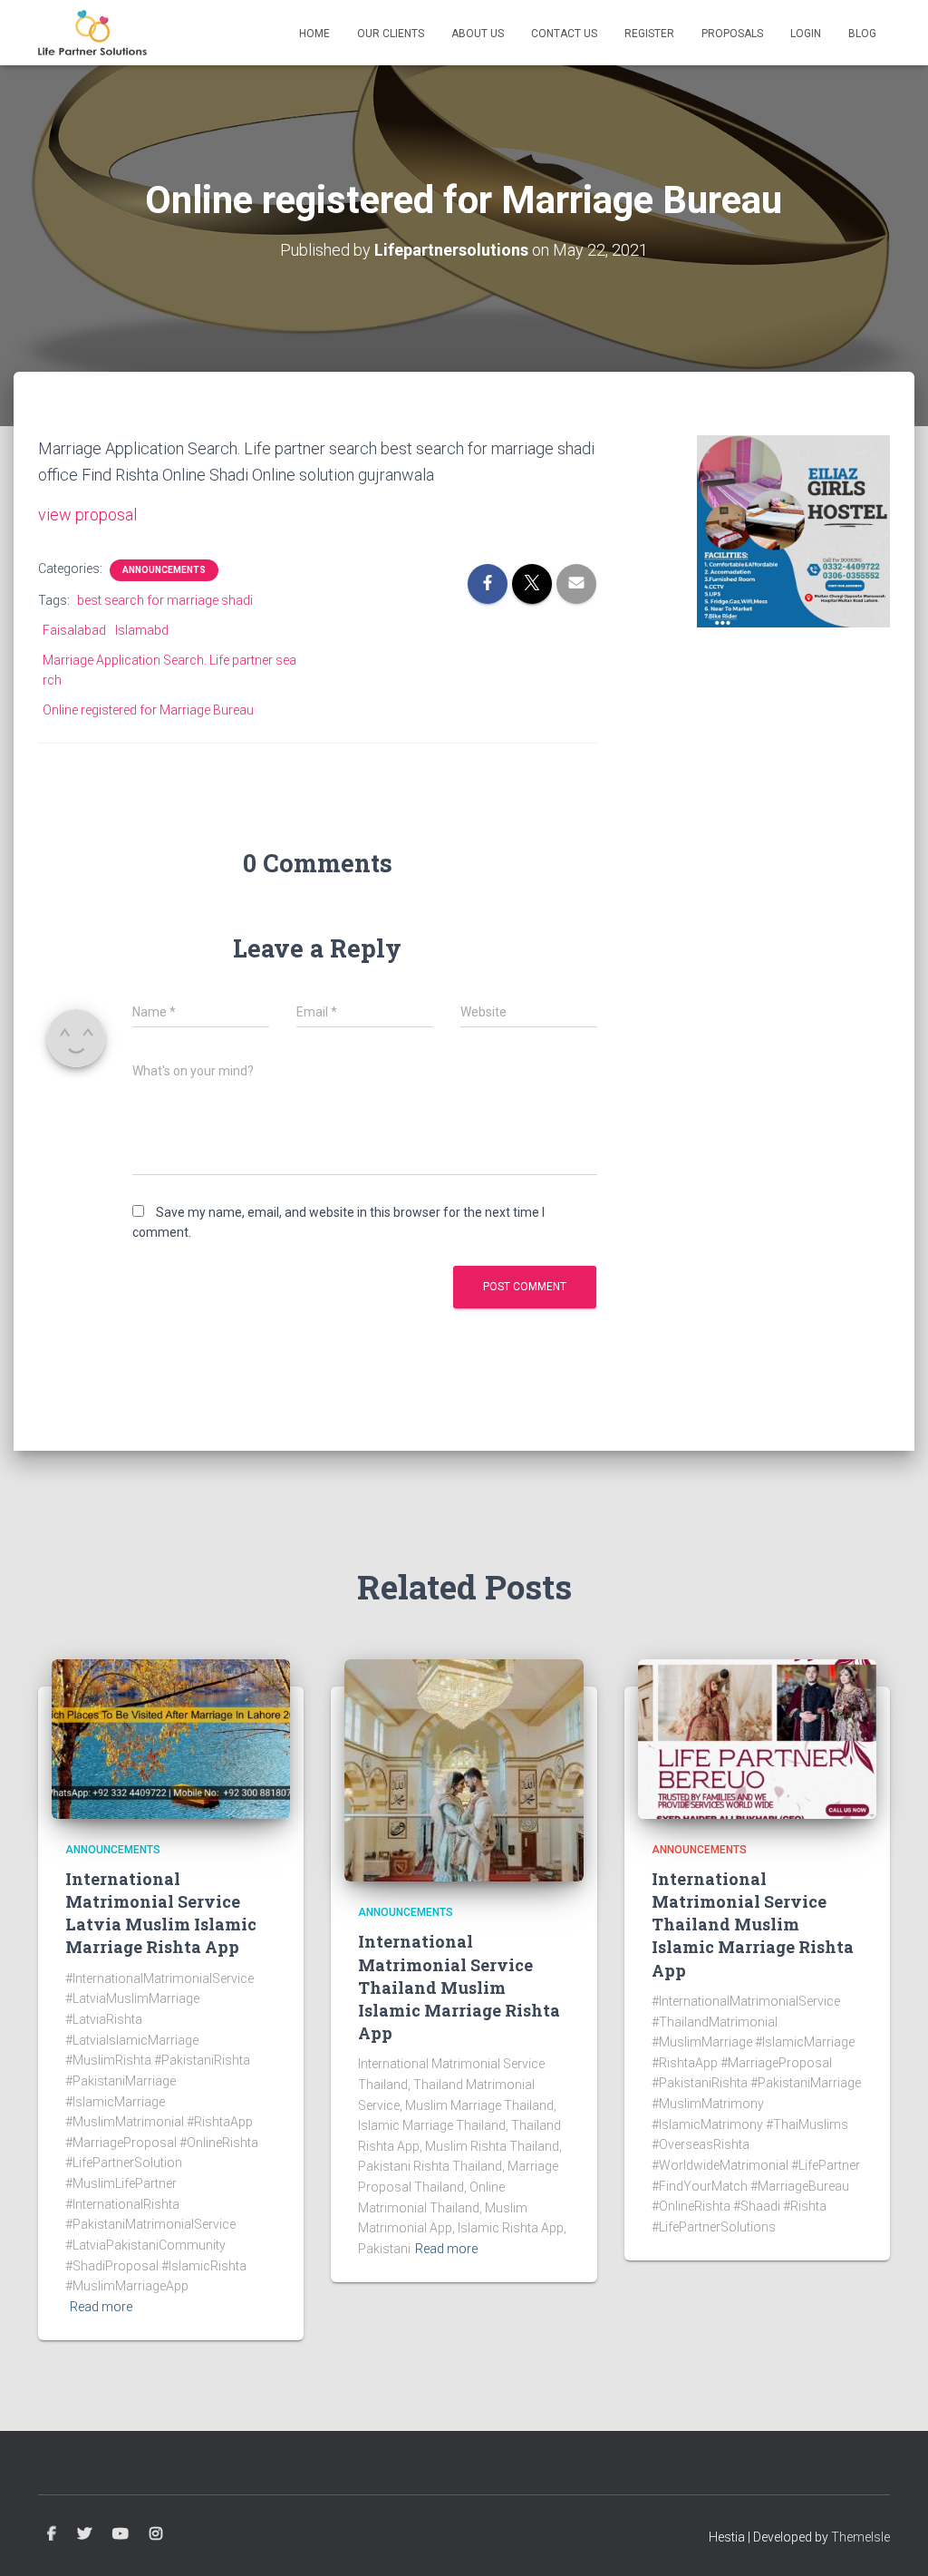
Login (806, 34)
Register (649, 34)
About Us (478, 34)
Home (314, 34)
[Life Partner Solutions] (92, 33)
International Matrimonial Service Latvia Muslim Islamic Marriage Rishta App (161, 1913)
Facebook (52, 2534)
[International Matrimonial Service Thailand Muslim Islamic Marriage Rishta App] (464, 1769)
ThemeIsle (860, 2537)
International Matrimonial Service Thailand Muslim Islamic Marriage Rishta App (459, 1987)
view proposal (87, 515)
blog (862, 34)
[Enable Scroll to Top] (892, 2540)
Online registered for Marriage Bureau (148, 710)
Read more (101, 2307)
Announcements (164, 570)
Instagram (156, 2534)
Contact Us (564, 34)
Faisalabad (74, 630)
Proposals (732, 34)
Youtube (121, 2534)
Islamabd (142, 630)
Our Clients (391, 34)
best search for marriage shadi (165, 600)
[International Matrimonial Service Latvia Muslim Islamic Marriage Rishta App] (171, 1737)
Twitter (84, 2534)
